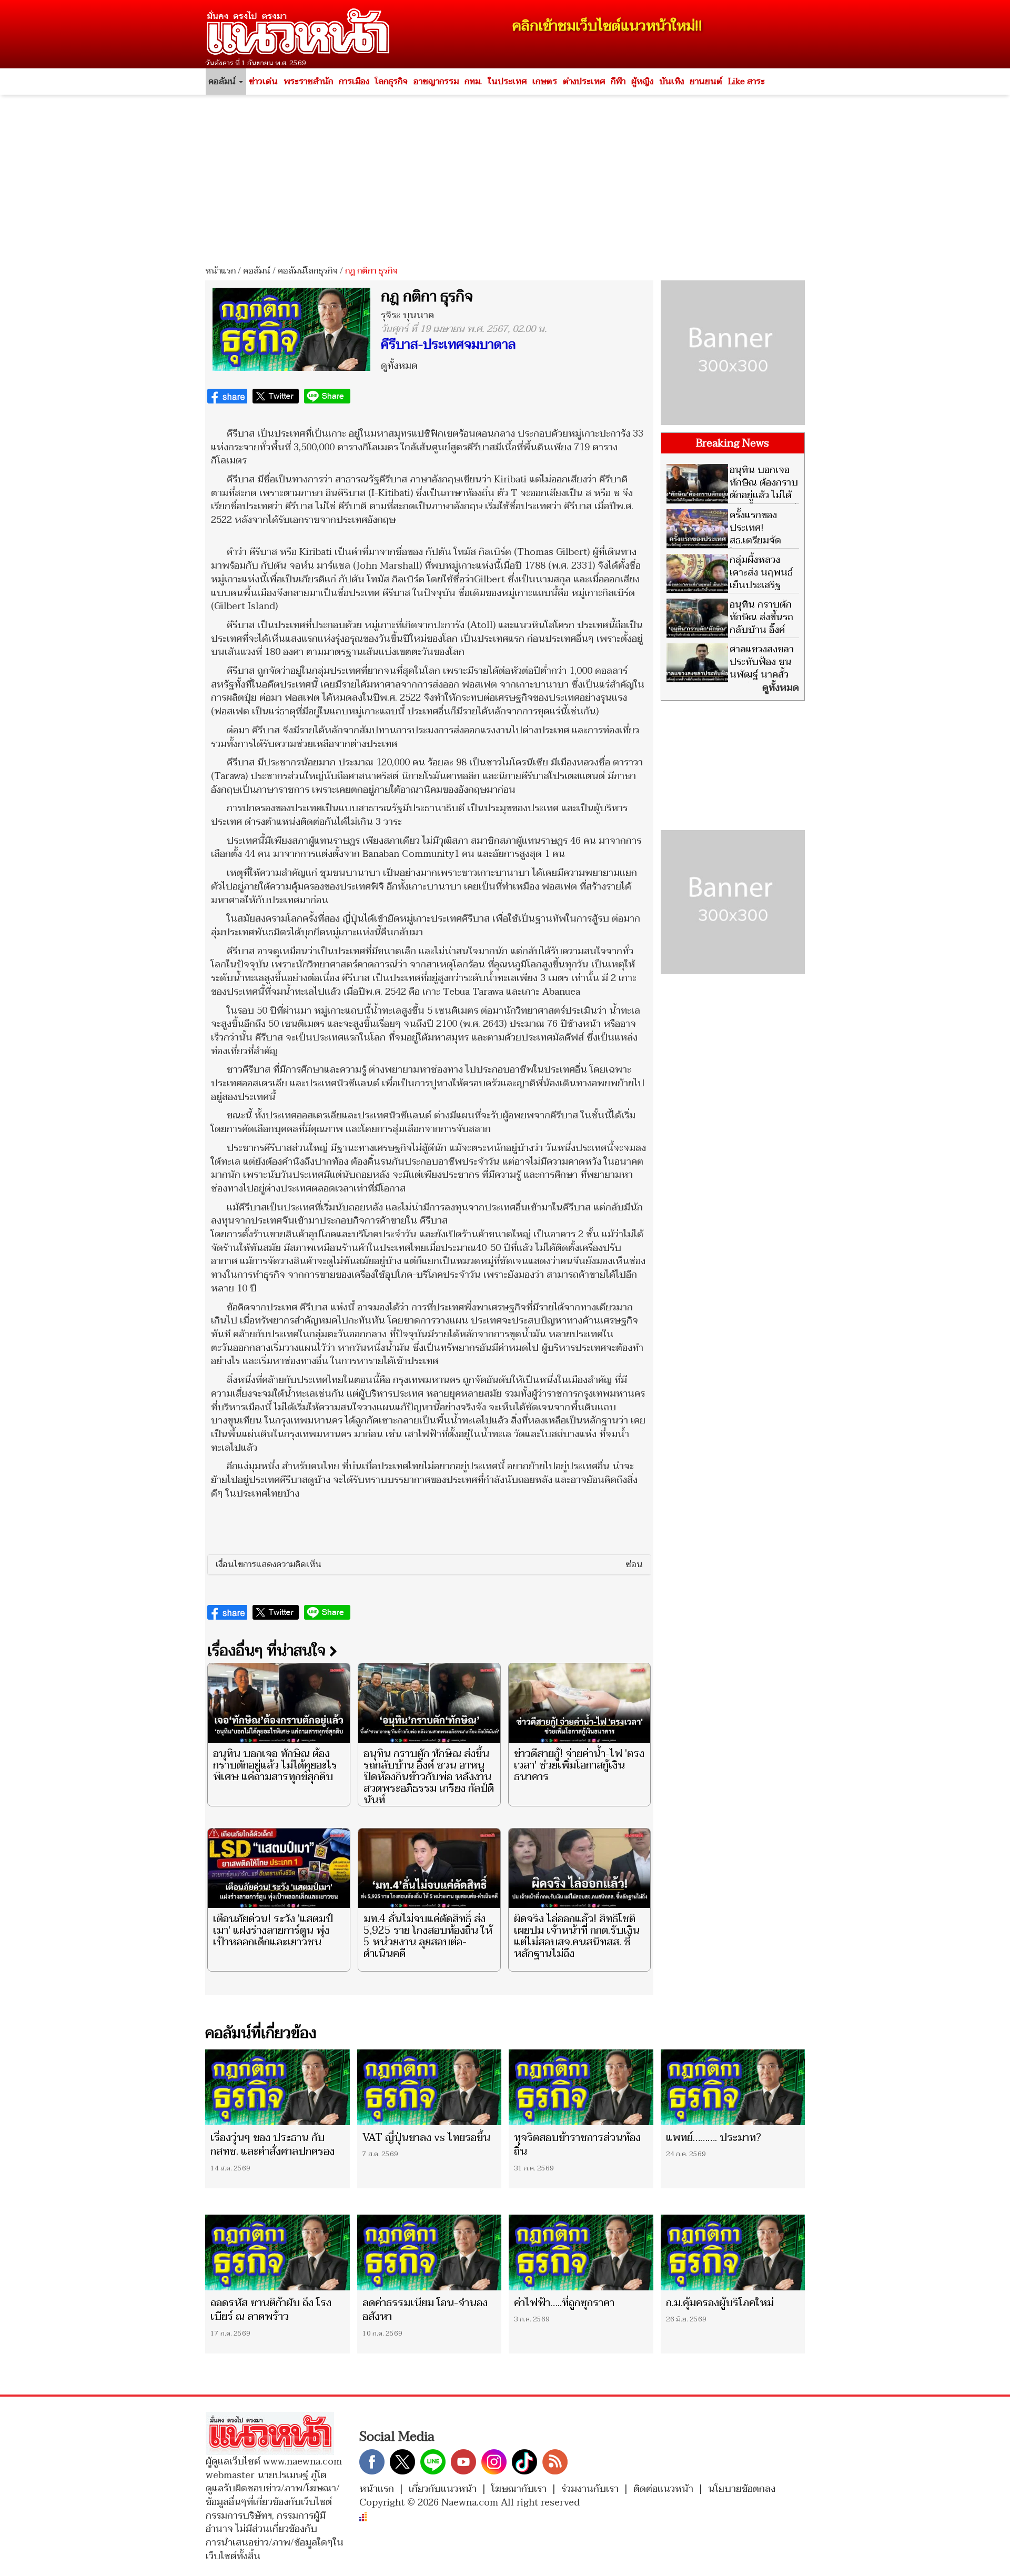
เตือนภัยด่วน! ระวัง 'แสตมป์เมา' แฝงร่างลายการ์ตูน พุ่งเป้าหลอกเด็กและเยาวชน (273, 1931)
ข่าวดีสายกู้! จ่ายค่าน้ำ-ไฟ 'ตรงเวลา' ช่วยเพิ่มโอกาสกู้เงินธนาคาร (579, 1765)
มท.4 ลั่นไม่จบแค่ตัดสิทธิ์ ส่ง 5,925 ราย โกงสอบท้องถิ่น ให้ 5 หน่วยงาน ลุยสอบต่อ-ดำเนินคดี (428, 1936)
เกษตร (545, 82)
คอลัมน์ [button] (223, 82)
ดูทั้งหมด (399, 366)
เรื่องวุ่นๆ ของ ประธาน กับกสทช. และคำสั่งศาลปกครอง (272, 2145)
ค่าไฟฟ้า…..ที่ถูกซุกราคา (564, 2303)
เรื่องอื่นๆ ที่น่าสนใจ (268, 1651)
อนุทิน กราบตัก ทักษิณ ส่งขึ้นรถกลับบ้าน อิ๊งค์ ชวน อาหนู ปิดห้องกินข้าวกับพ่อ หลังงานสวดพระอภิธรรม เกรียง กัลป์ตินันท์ (429, 1777)
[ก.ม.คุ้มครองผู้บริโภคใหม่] (733, 2252)
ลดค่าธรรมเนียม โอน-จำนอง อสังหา (425, 2310)
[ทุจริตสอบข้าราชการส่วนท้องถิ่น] (581, 2087)
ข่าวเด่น (263, 82)
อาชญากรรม (436, 82)
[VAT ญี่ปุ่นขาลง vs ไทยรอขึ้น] (430, 2087)
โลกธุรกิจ (391, 82)
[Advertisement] (505, 176)
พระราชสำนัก (308, 82)
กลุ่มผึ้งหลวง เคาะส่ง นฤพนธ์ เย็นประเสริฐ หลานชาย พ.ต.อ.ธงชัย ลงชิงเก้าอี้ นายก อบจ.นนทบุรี (730, 592)
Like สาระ (746, 82)
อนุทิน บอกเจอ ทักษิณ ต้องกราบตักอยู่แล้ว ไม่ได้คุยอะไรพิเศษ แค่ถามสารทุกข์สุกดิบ (275, 1765)
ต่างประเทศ (584, 82)
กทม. (473, 82)
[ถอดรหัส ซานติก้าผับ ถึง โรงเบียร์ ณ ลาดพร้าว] (277, 2252)
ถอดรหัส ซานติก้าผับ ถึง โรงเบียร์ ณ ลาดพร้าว (271, 2310)
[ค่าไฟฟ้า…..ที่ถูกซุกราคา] (581, 2252)
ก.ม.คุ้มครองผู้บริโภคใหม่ (720, 2303)
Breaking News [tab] (733, 443)
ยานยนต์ (706, 82)
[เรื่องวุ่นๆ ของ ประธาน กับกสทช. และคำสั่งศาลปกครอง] (277, 2087)
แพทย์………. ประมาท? (714, 2138)
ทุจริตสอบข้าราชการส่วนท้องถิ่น (577, 2145)
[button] (429, 1565)
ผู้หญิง (642, 82)
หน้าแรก (220, 271)
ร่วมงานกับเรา (590, 2489)
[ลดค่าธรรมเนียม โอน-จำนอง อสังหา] (430, 2252)
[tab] (429, 1565)
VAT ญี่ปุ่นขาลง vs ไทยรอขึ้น (426, 2138)
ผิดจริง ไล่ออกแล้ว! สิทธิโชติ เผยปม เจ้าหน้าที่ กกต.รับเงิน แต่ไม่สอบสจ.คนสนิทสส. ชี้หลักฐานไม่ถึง (577, 1936)
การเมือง (354, 82)
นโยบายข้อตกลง (742, 2489)
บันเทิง (671, 82)
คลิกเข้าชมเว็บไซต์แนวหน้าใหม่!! (607, 26)
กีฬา (618, 82)
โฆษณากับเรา (519, 2489)
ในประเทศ (507, 82)
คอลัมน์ (257, 271)
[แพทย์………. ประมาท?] (733, 2087)
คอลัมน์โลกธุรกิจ (308, 271)
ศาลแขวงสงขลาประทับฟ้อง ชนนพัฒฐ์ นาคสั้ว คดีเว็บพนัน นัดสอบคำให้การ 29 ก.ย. (730, 675)
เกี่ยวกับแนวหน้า (443, 2489)
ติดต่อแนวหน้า (663, 2489)
